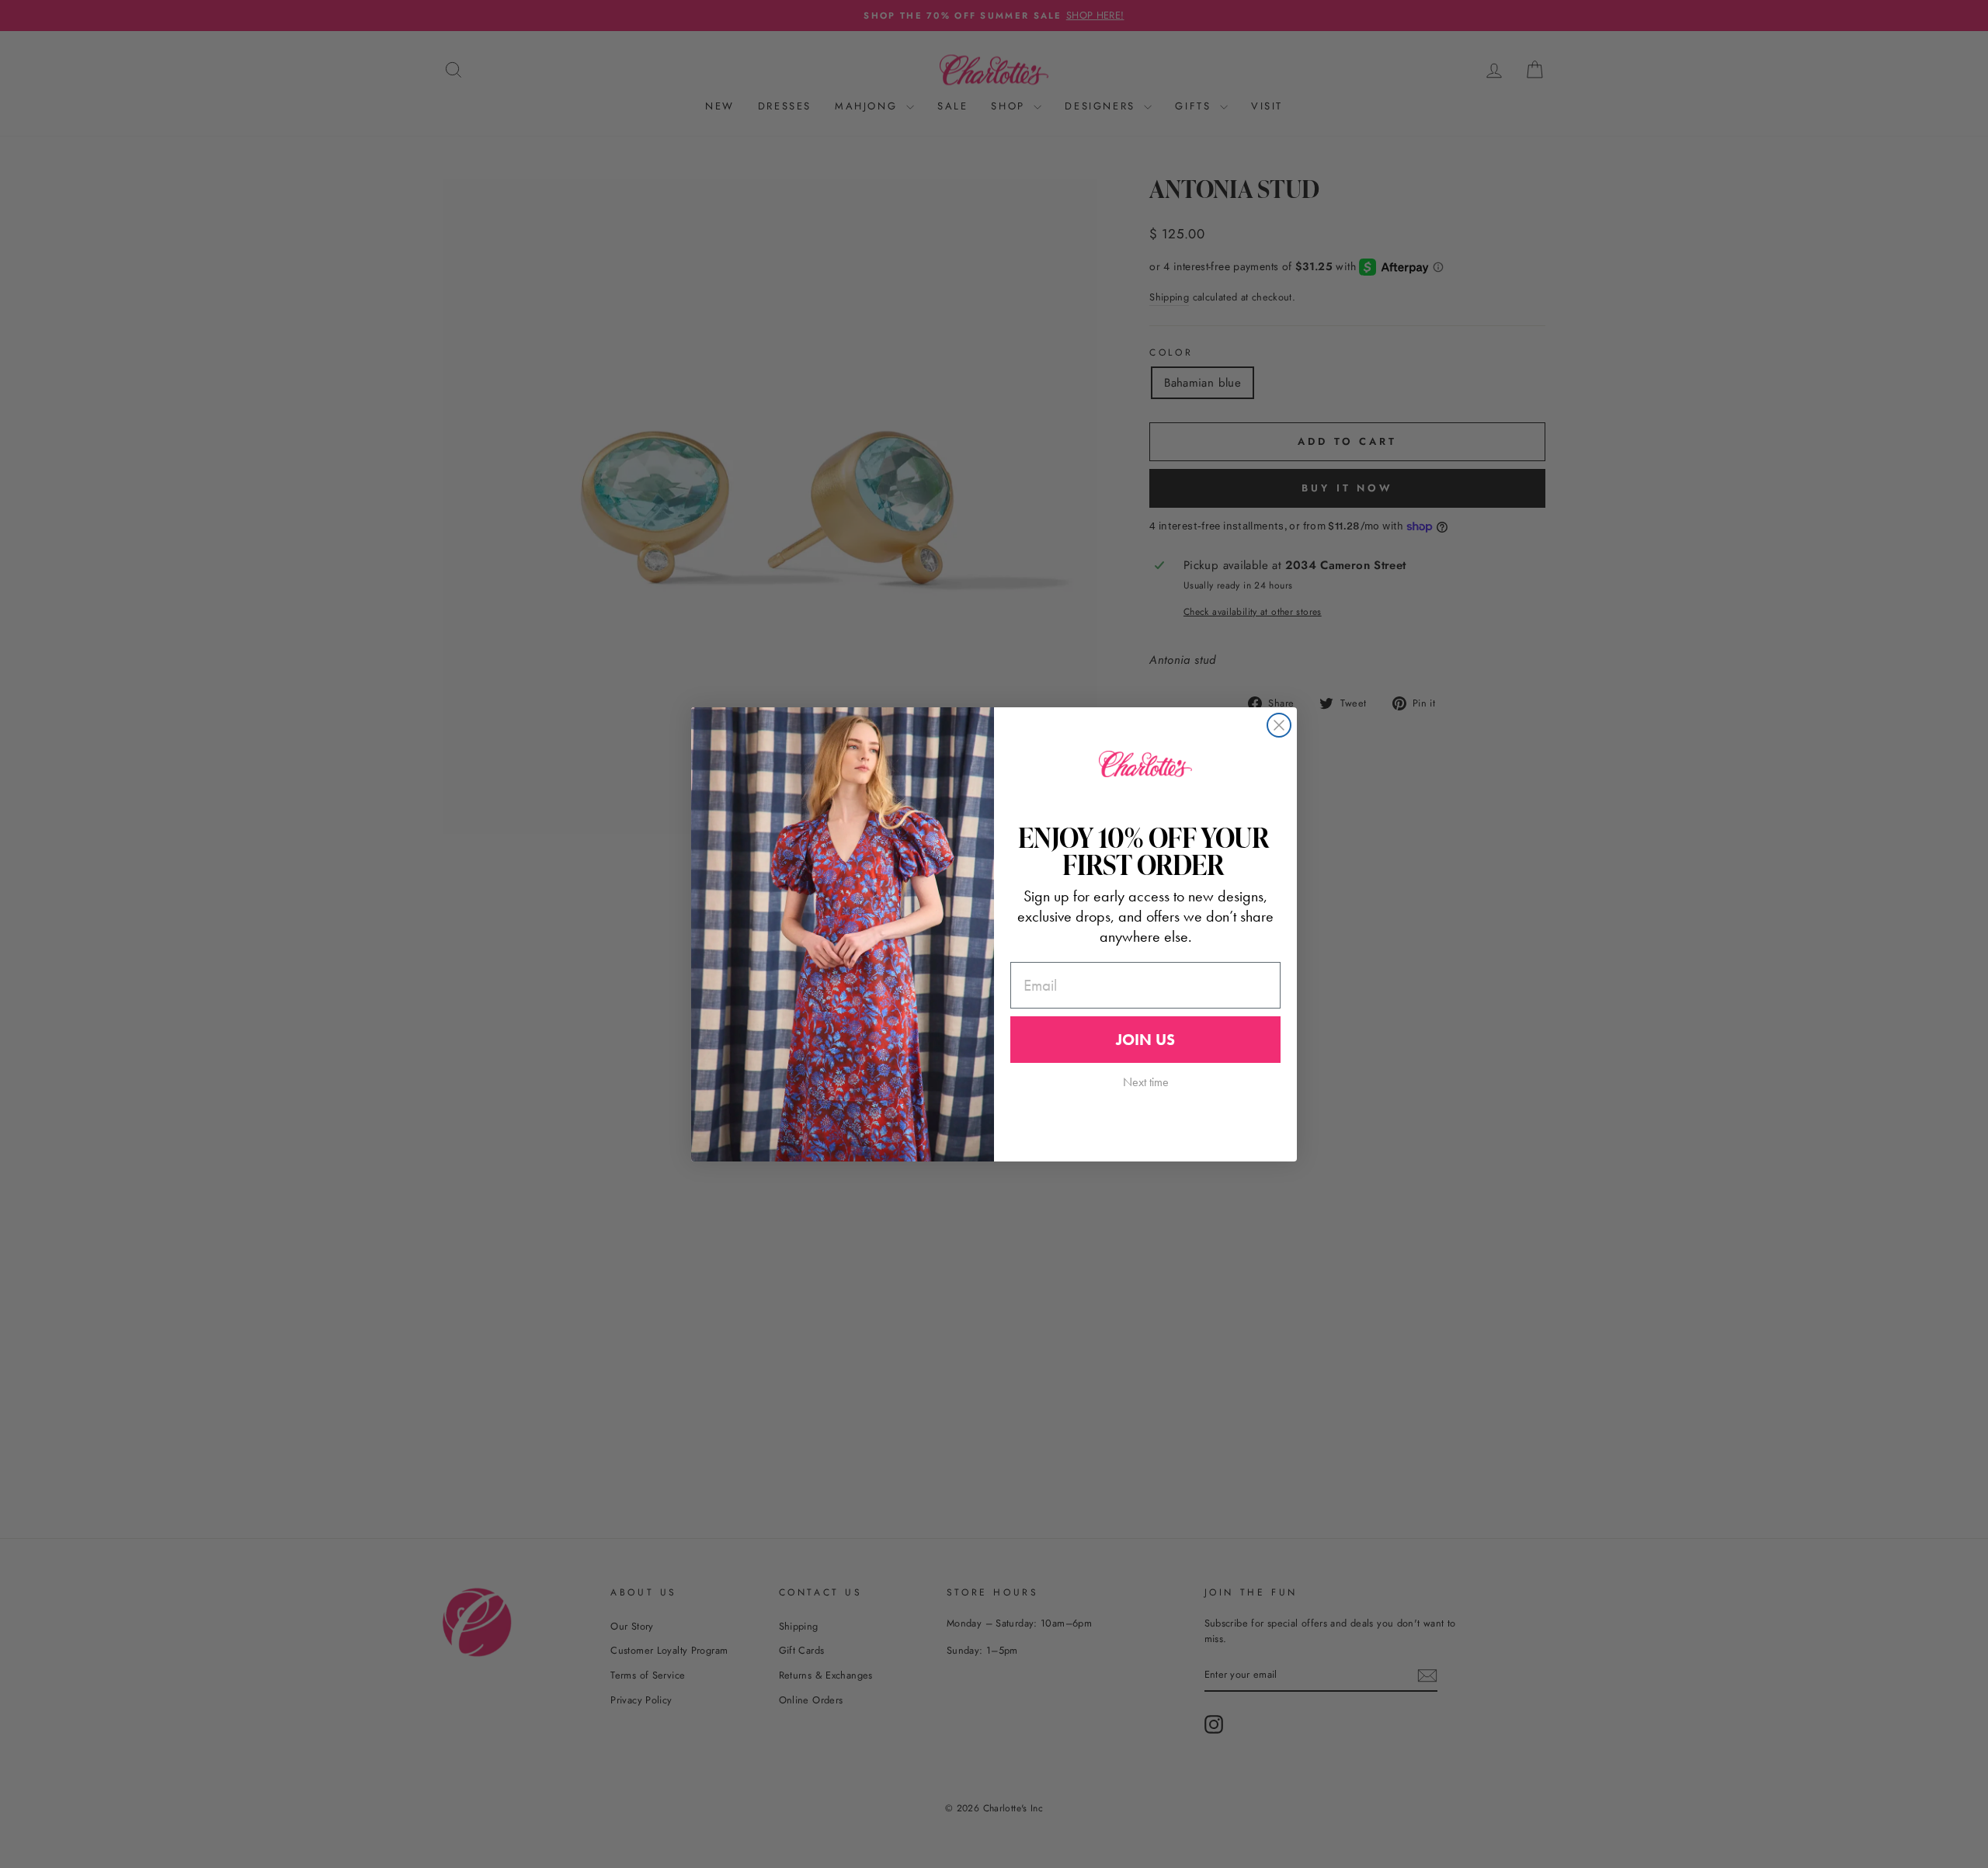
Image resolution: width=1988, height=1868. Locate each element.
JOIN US (1145, 1040)
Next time (1146, 1082)
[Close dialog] (1279, 725)
